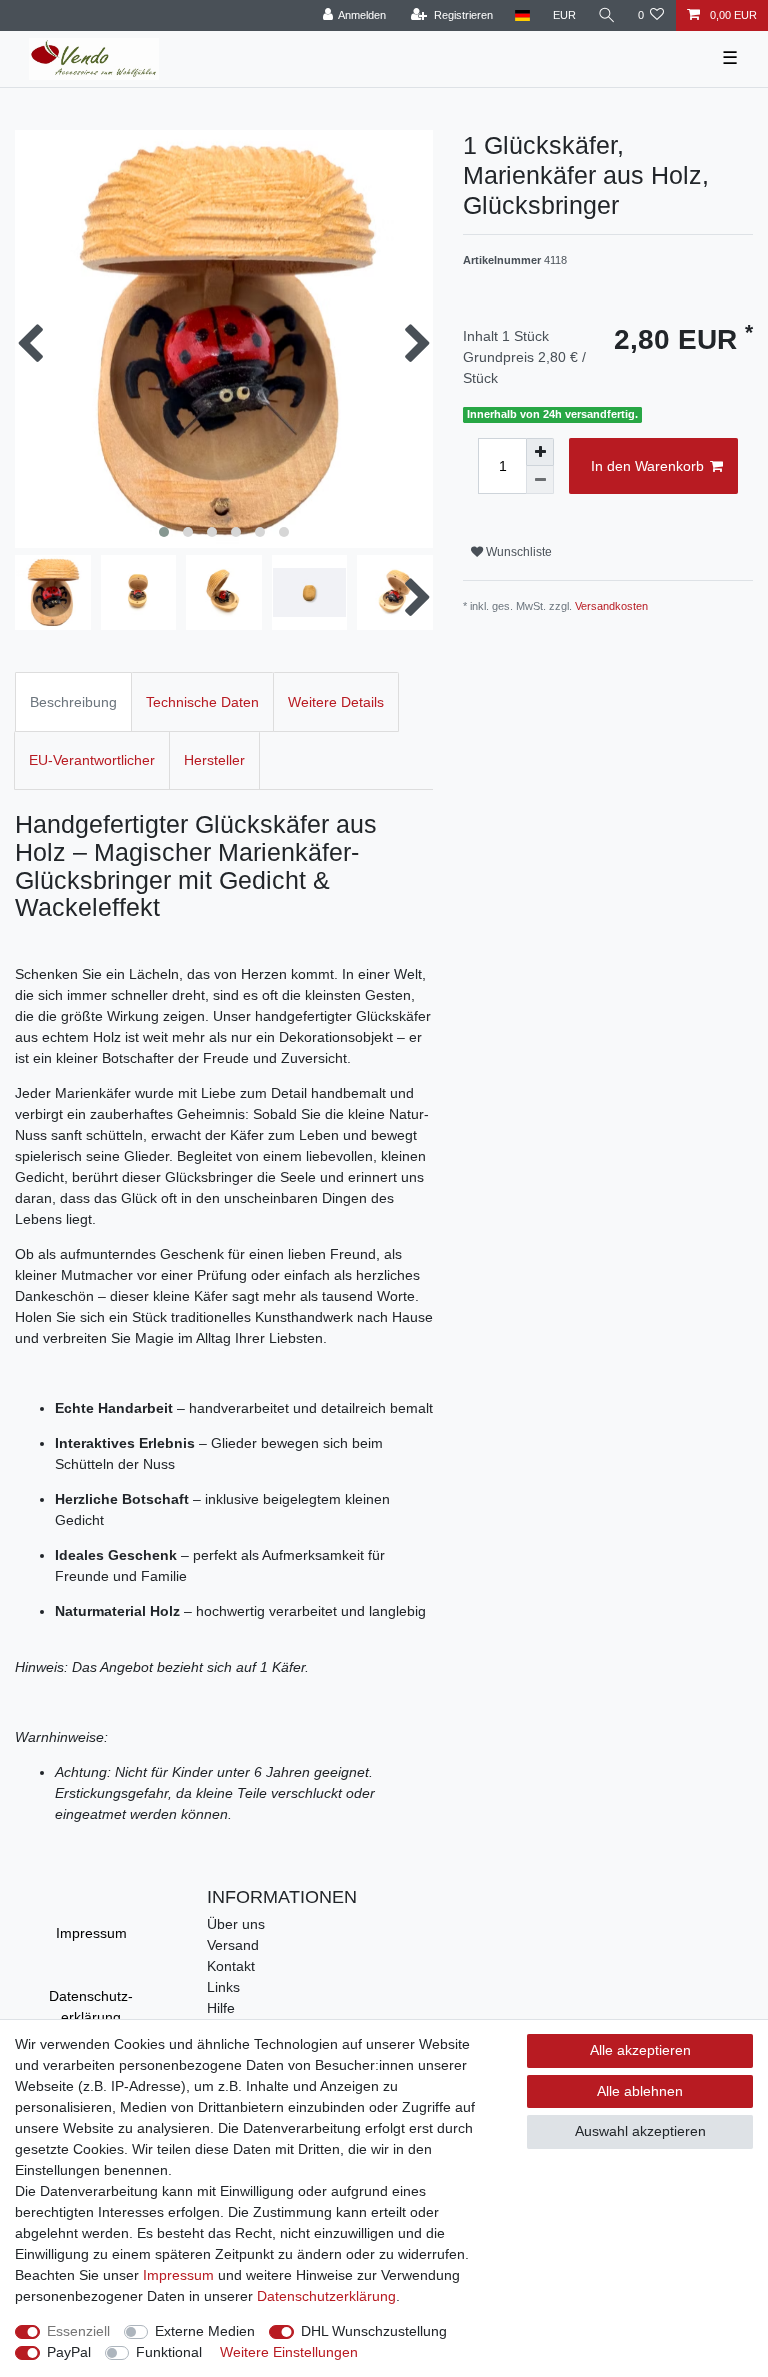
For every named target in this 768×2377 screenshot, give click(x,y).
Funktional (169, 2352)
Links (223, 1987)
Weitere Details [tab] (336, 702)
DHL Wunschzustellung (374, 2331)
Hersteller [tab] (214, 760)
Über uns (236, 1924)
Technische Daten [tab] (202, 702)
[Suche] (607, 15)
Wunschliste (517, 552)
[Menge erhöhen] (540, 452)
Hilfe (221, 2008)
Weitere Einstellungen (289, 2352)
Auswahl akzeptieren (640, 2131)
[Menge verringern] (540, 480)
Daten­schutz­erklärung (91, 2006)
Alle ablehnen (640, 2091)
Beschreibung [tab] (73, 702)
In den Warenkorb (647, 466)
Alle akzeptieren (640, 2050)
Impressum (91, 1933)
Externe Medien (205, 2331)
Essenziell (78, 2331)
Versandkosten (611, 606)
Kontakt (231, 1966)
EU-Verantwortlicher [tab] (92, 760)
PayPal (69, 2352)
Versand (233, 1945)
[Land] (522, 15)
